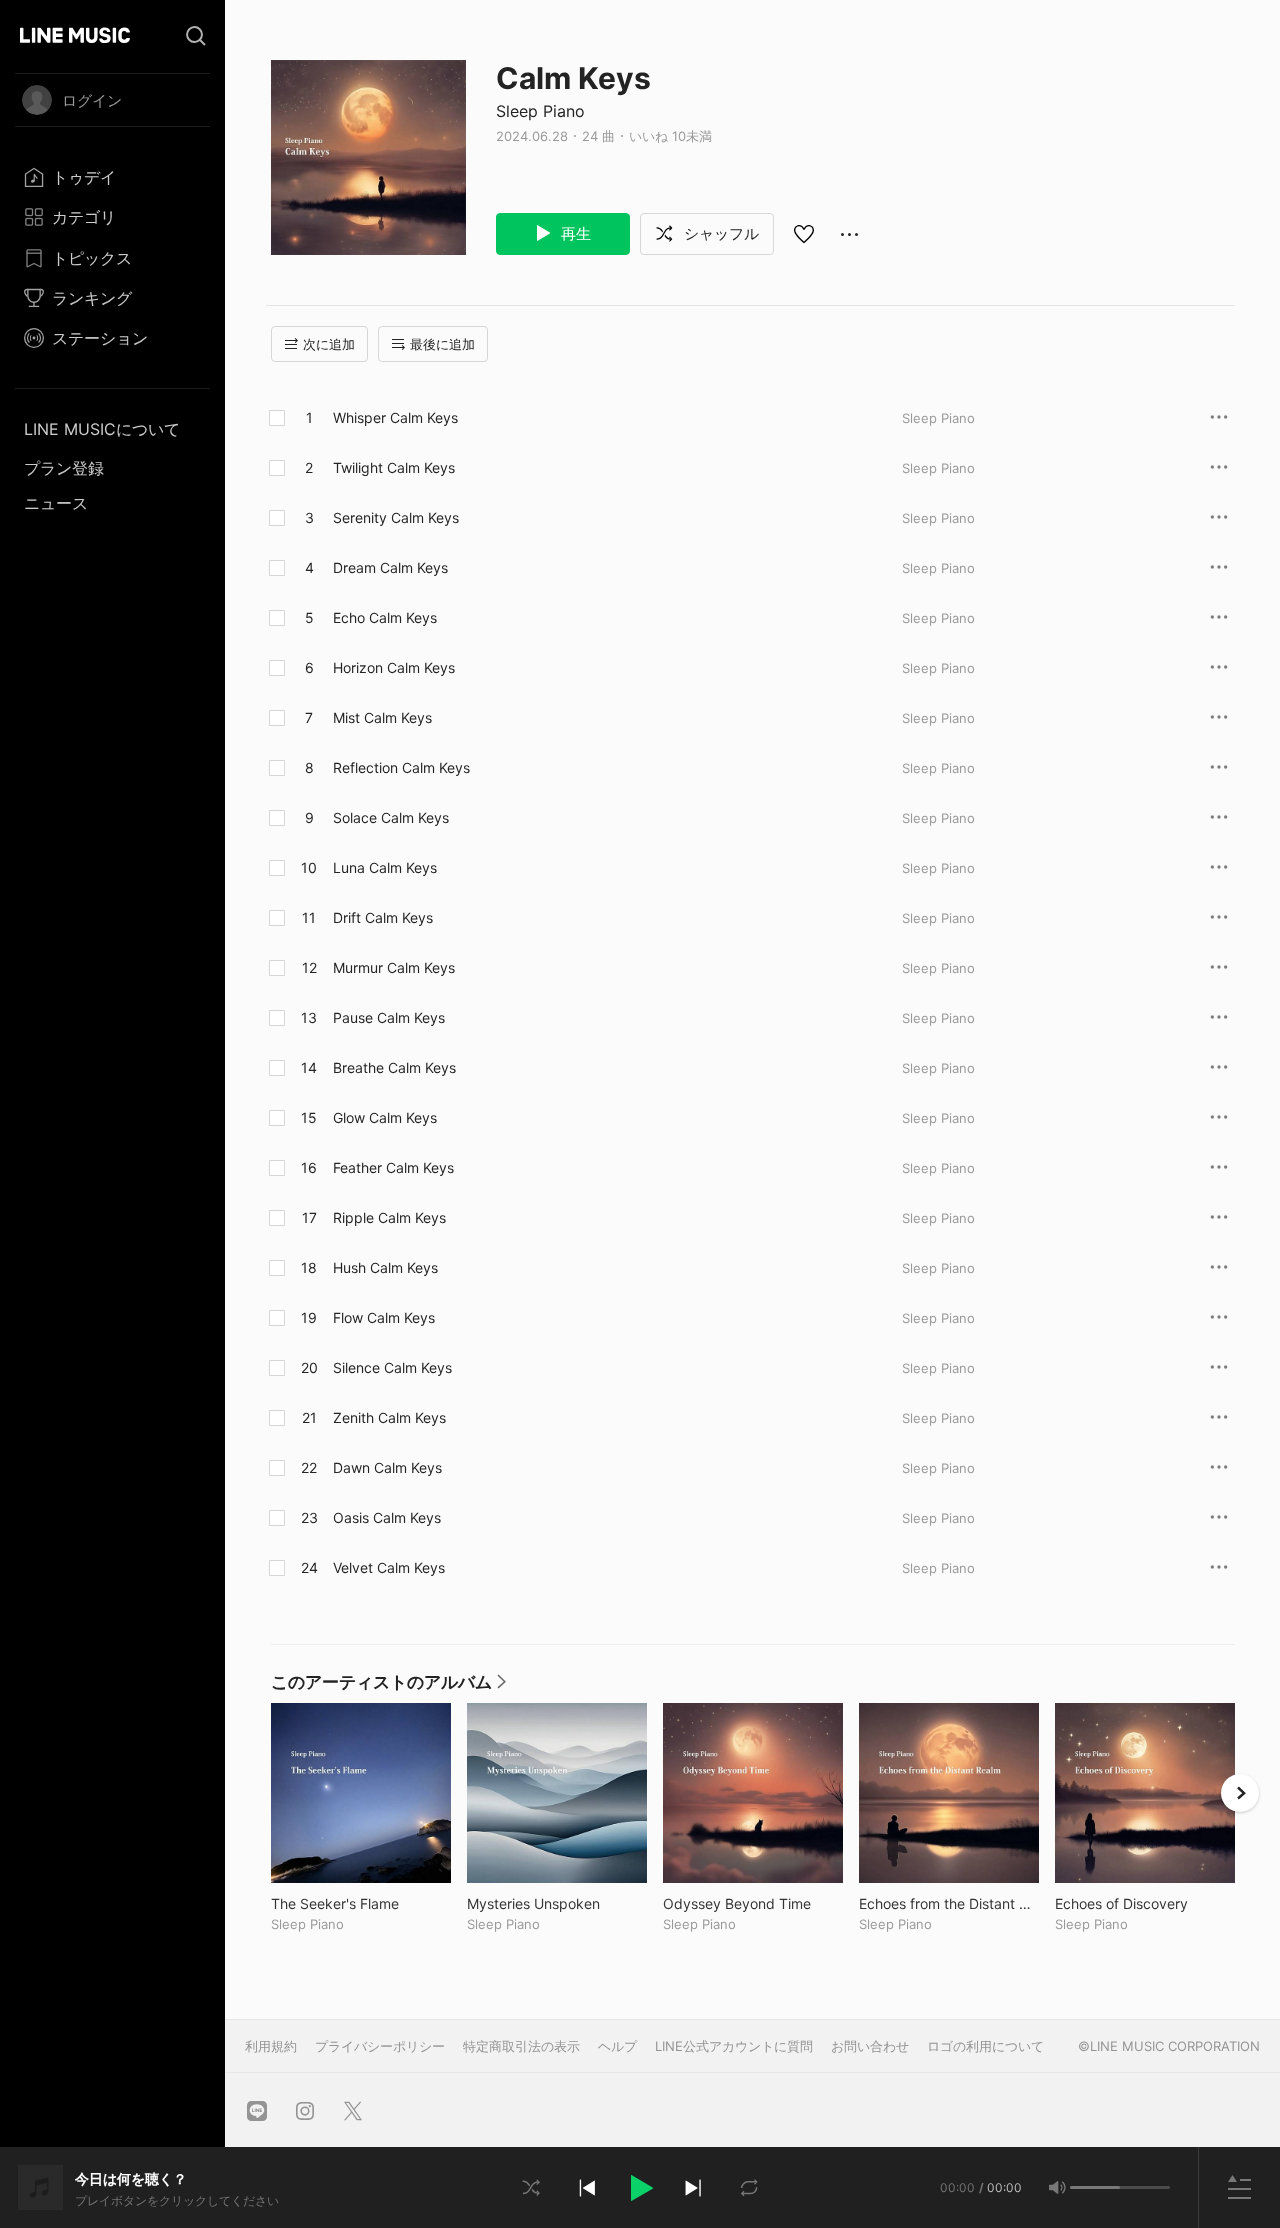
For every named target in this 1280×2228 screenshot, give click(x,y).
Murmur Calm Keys (394, 967)
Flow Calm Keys (384, 1317)
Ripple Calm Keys (389, 1217)
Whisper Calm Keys (395, 417)
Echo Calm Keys (385, 617)
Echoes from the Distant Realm (949, 1903)
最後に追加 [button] (442, 344)
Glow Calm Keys (385, 1117)
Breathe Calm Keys (394, 1067)
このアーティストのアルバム (388, 1687)
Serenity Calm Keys (396, 517)
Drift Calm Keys (383, 917)
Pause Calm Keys (389, 1017)
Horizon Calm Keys (394, 667)
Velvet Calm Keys (389, 1567)
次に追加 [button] (329, 344)
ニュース (56, 503)
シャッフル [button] (719, 233)
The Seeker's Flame (361, 1903)
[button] (640, 2188)
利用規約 (271, 2046)
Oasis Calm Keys (387, 1517)
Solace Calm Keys (391, 817)
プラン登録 (64, 468)
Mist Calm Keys (382, 717)
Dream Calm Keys (390, 567)
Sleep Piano (540, 111)
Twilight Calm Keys (394, 467)
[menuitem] (112, 177)
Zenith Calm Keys (389, 1417)
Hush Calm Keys (385, 1267)
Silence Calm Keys (392, 1367)
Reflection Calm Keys (401, 767)
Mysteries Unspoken (557, 1903)
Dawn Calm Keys (387, 1467)
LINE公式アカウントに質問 (734, 2046)
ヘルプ (617, 2046)
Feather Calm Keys (393, 1167)
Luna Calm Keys (385, 867)
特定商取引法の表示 (521, 2046)
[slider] (1095, 2187)
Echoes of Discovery (1145, 1903)
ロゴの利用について (985, 2046)
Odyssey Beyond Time (753, 1903)
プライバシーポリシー (380, 2046)
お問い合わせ (870, 2046)
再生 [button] (574, 233)
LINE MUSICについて (102, 429)
